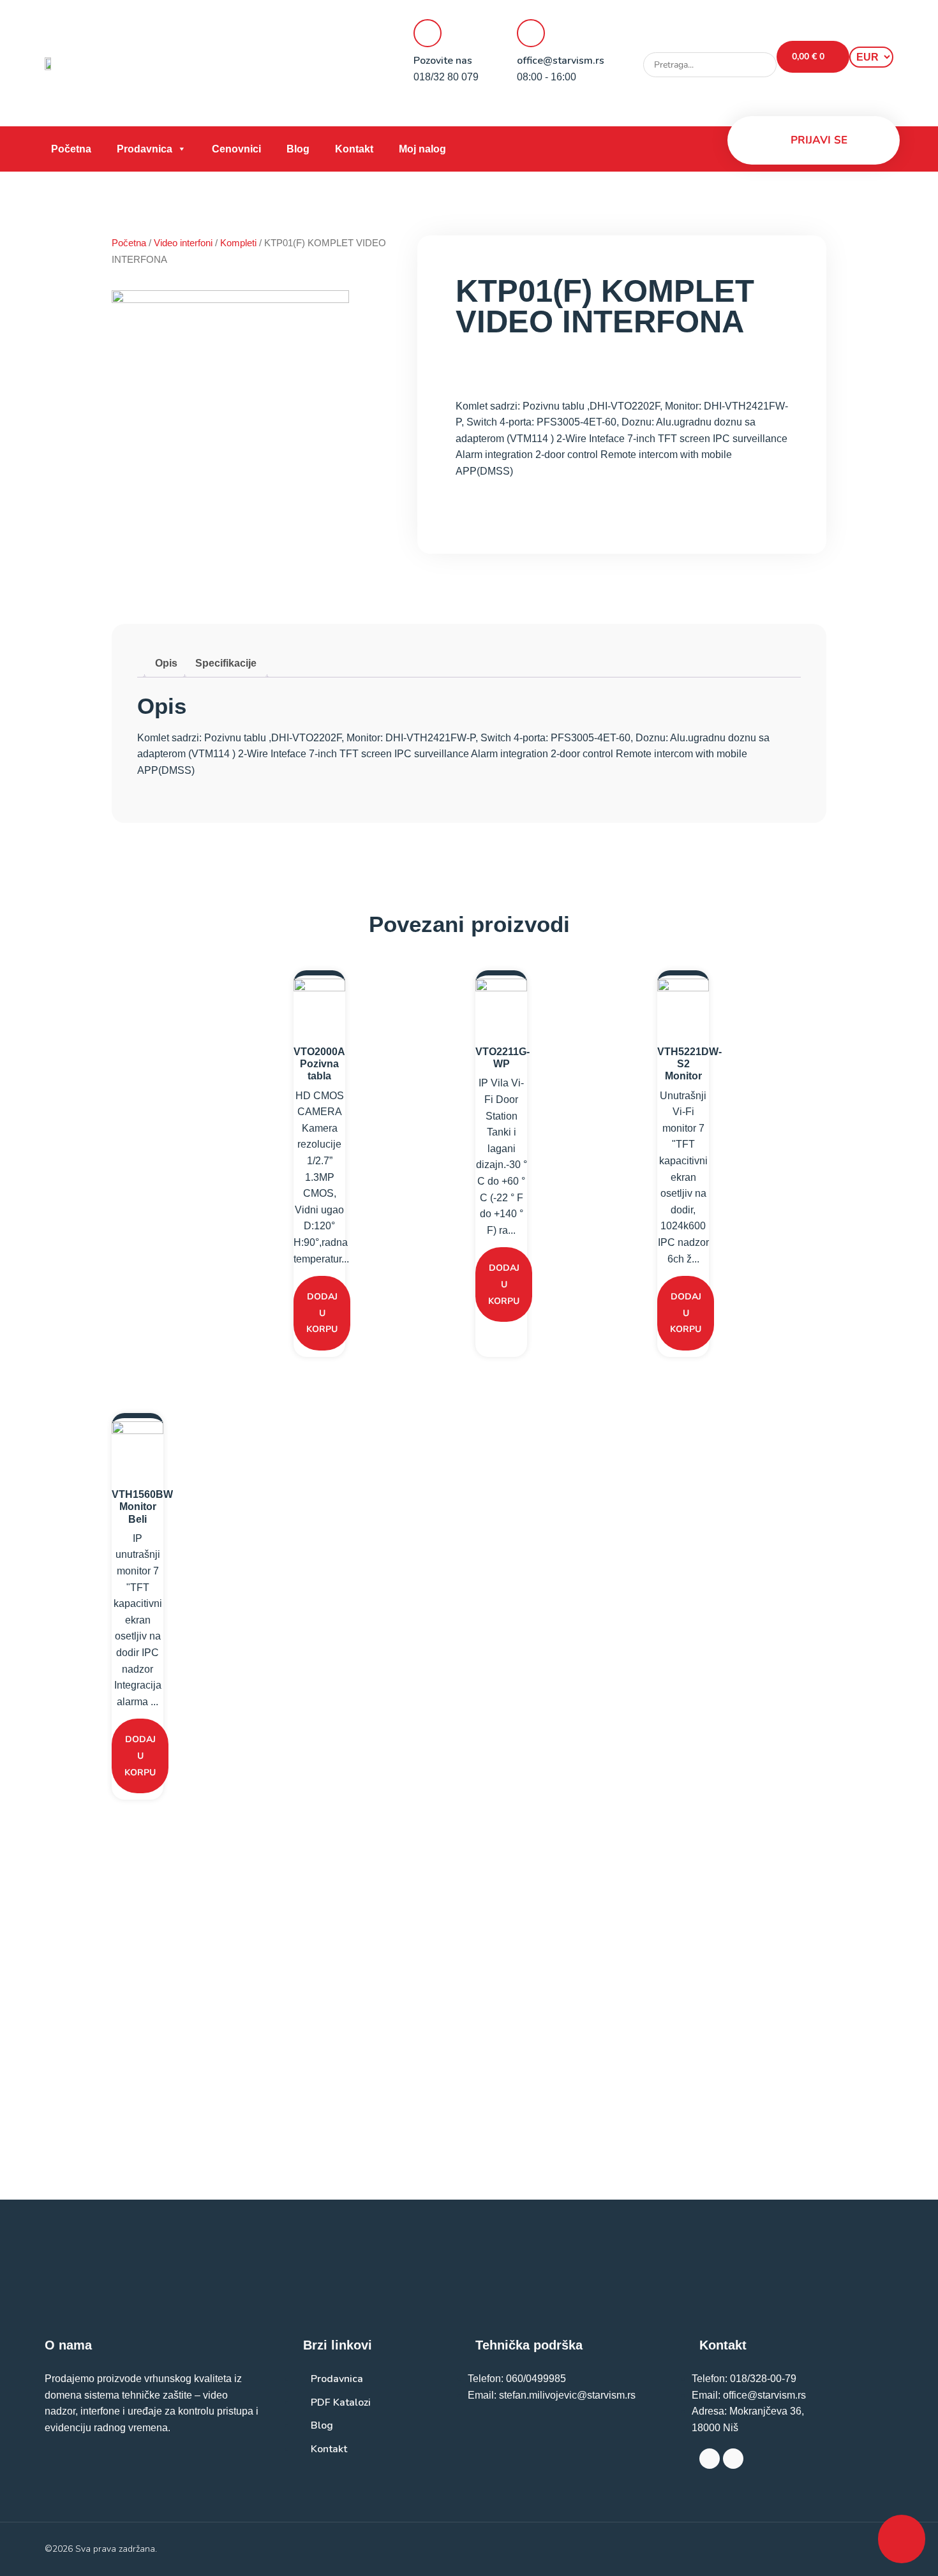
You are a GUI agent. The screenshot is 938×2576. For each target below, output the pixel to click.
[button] (710, 45)
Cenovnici (236, 149)
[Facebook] (710, 2459)
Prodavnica (145, 149)
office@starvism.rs (561, 61)
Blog (298, 149)
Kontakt (354, 149)
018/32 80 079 (446, 77)
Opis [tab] (166, 663)
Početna (71, 149)
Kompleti (238, 243)
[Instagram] (733, 2459)
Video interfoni (183, 243)
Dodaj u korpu (322, 1313)
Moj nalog (422, 149)
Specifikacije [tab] (226, 663)
